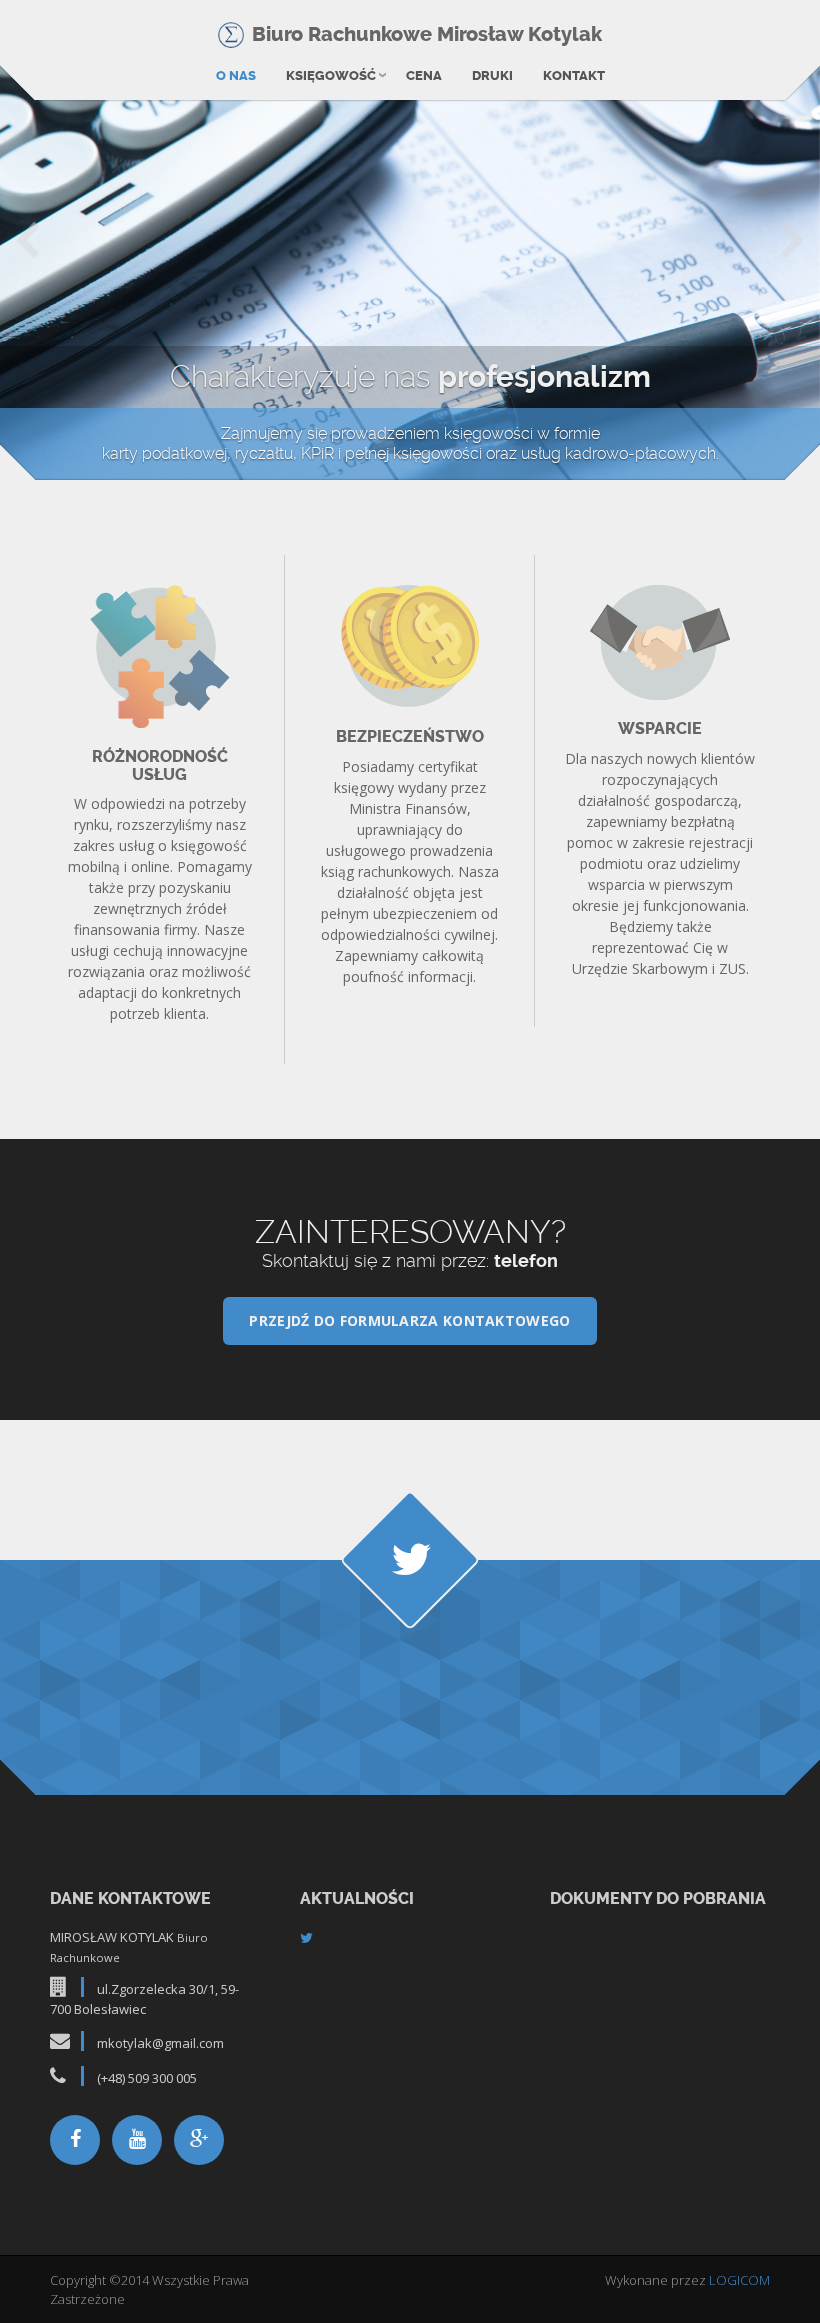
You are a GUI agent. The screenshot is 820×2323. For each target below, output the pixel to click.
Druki (492, 75)
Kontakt (574, 75)
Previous (27, 238)
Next (792, 238)
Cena (424, 75)
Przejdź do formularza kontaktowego (409, 1320)
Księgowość (331, 75)
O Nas (236, 75)
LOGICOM (739, 2280)
